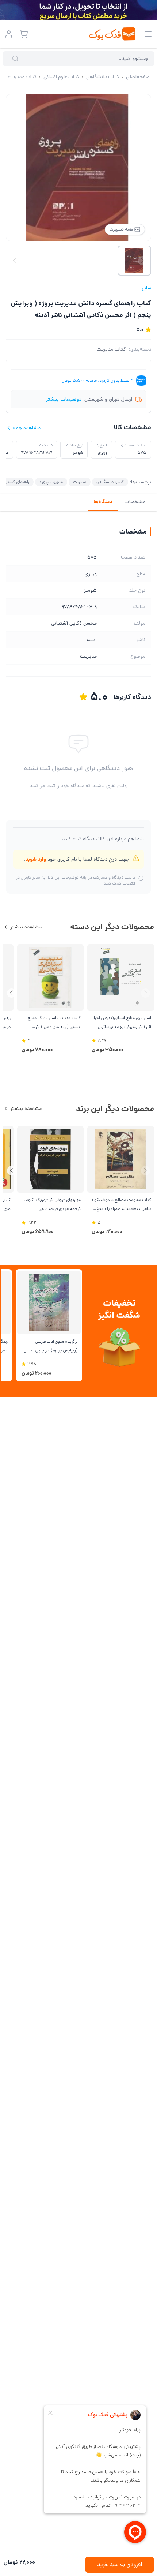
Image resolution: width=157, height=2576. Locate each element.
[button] (12, 993)
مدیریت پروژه (51, 482)
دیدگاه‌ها (103, 502)
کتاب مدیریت (111, 349)
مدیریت (80, 482)
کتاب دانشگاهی (110, 482)
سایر (146, 288)
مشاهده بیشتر (26, 927)
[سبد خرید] (23, 34)
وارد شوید (36, 859)
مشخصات (135, 502)
